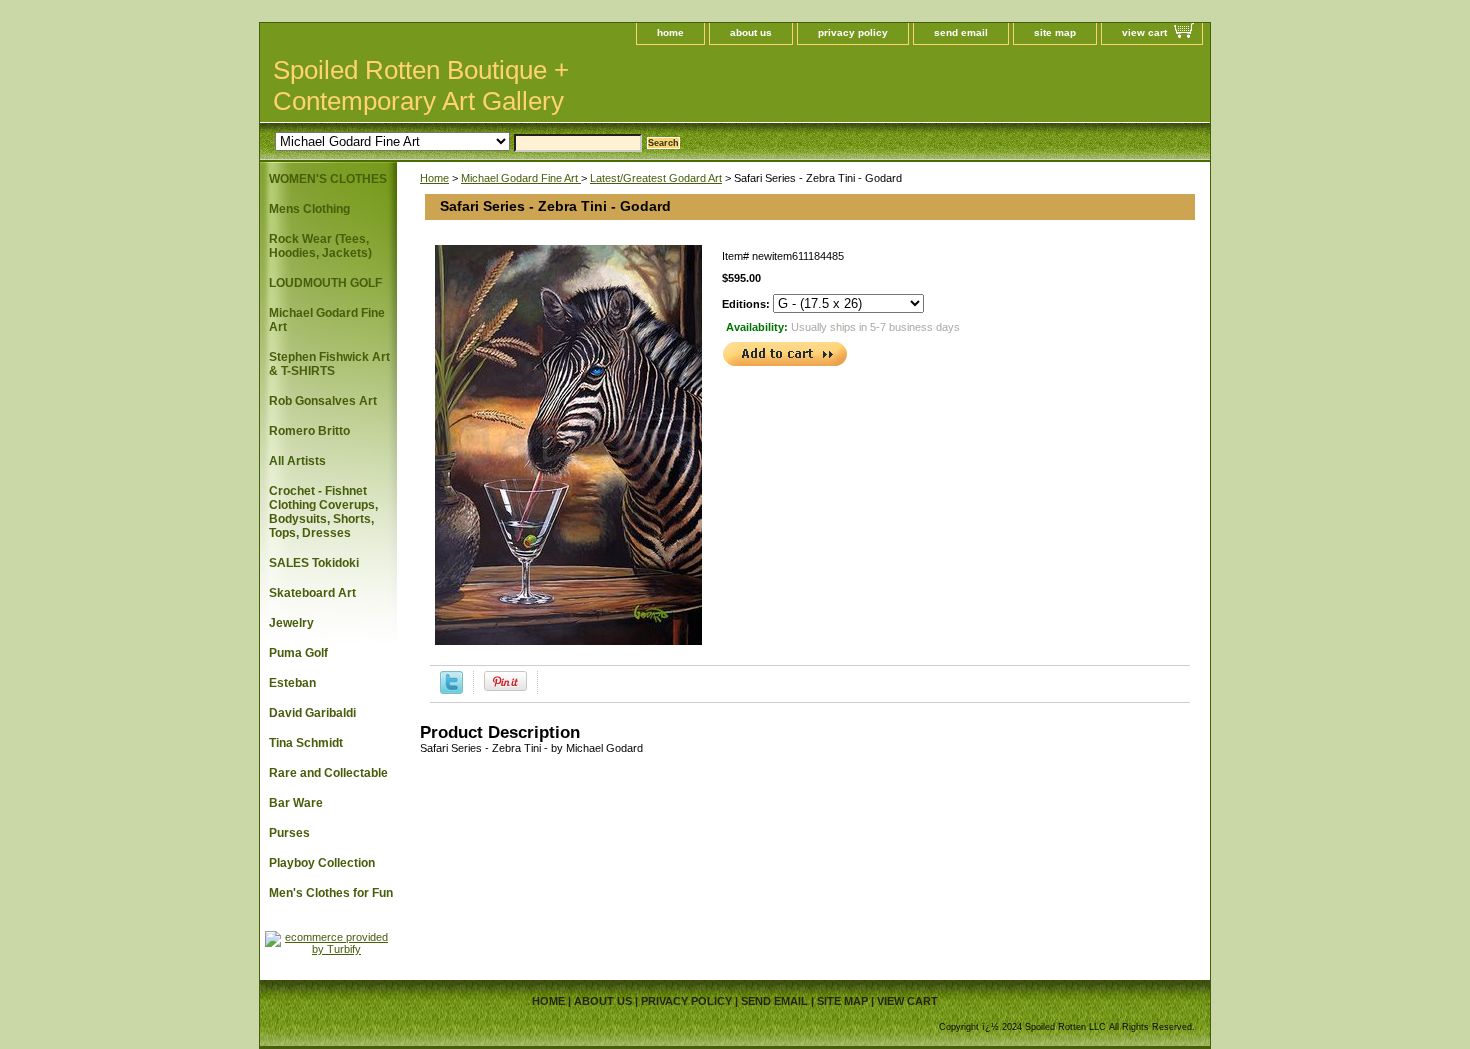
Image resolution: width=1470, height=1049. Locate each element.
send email (961, 32)
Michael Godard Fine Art (521, 178)
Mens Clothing (309, 209)
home (670, 32)
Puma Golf (298, 653)
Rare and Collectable (328, 773)
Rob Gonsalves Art (323, 401)
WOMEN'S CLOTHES (328, 179)
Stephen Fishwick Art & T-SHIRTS (329, 364)
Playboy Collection (322, 863)
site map (1055, 32)
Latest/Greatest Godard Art (656, 178)
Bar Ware (296, 803)
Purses (289, 833)
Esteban (292, 683)
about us (751, 32)
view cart (1144, 32)
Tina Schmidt (306, 743)
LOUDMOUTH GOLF (325, 283)
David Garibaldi (312, 713)
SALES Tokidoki (314, 563)
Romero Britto (309, 431)
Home (434, 178)
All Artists (297, 461)
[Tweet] (451, 690)
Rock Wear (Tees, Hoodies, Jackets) (320, 246)
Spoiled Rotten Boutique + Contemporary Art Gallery (421, 85)
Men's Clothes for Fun (331, 893)
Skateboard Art (312, 593)
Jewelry (291, 623)
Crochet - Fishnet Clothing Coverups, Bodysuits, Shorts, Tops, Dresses (323, 512)
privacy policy (853, 32)
